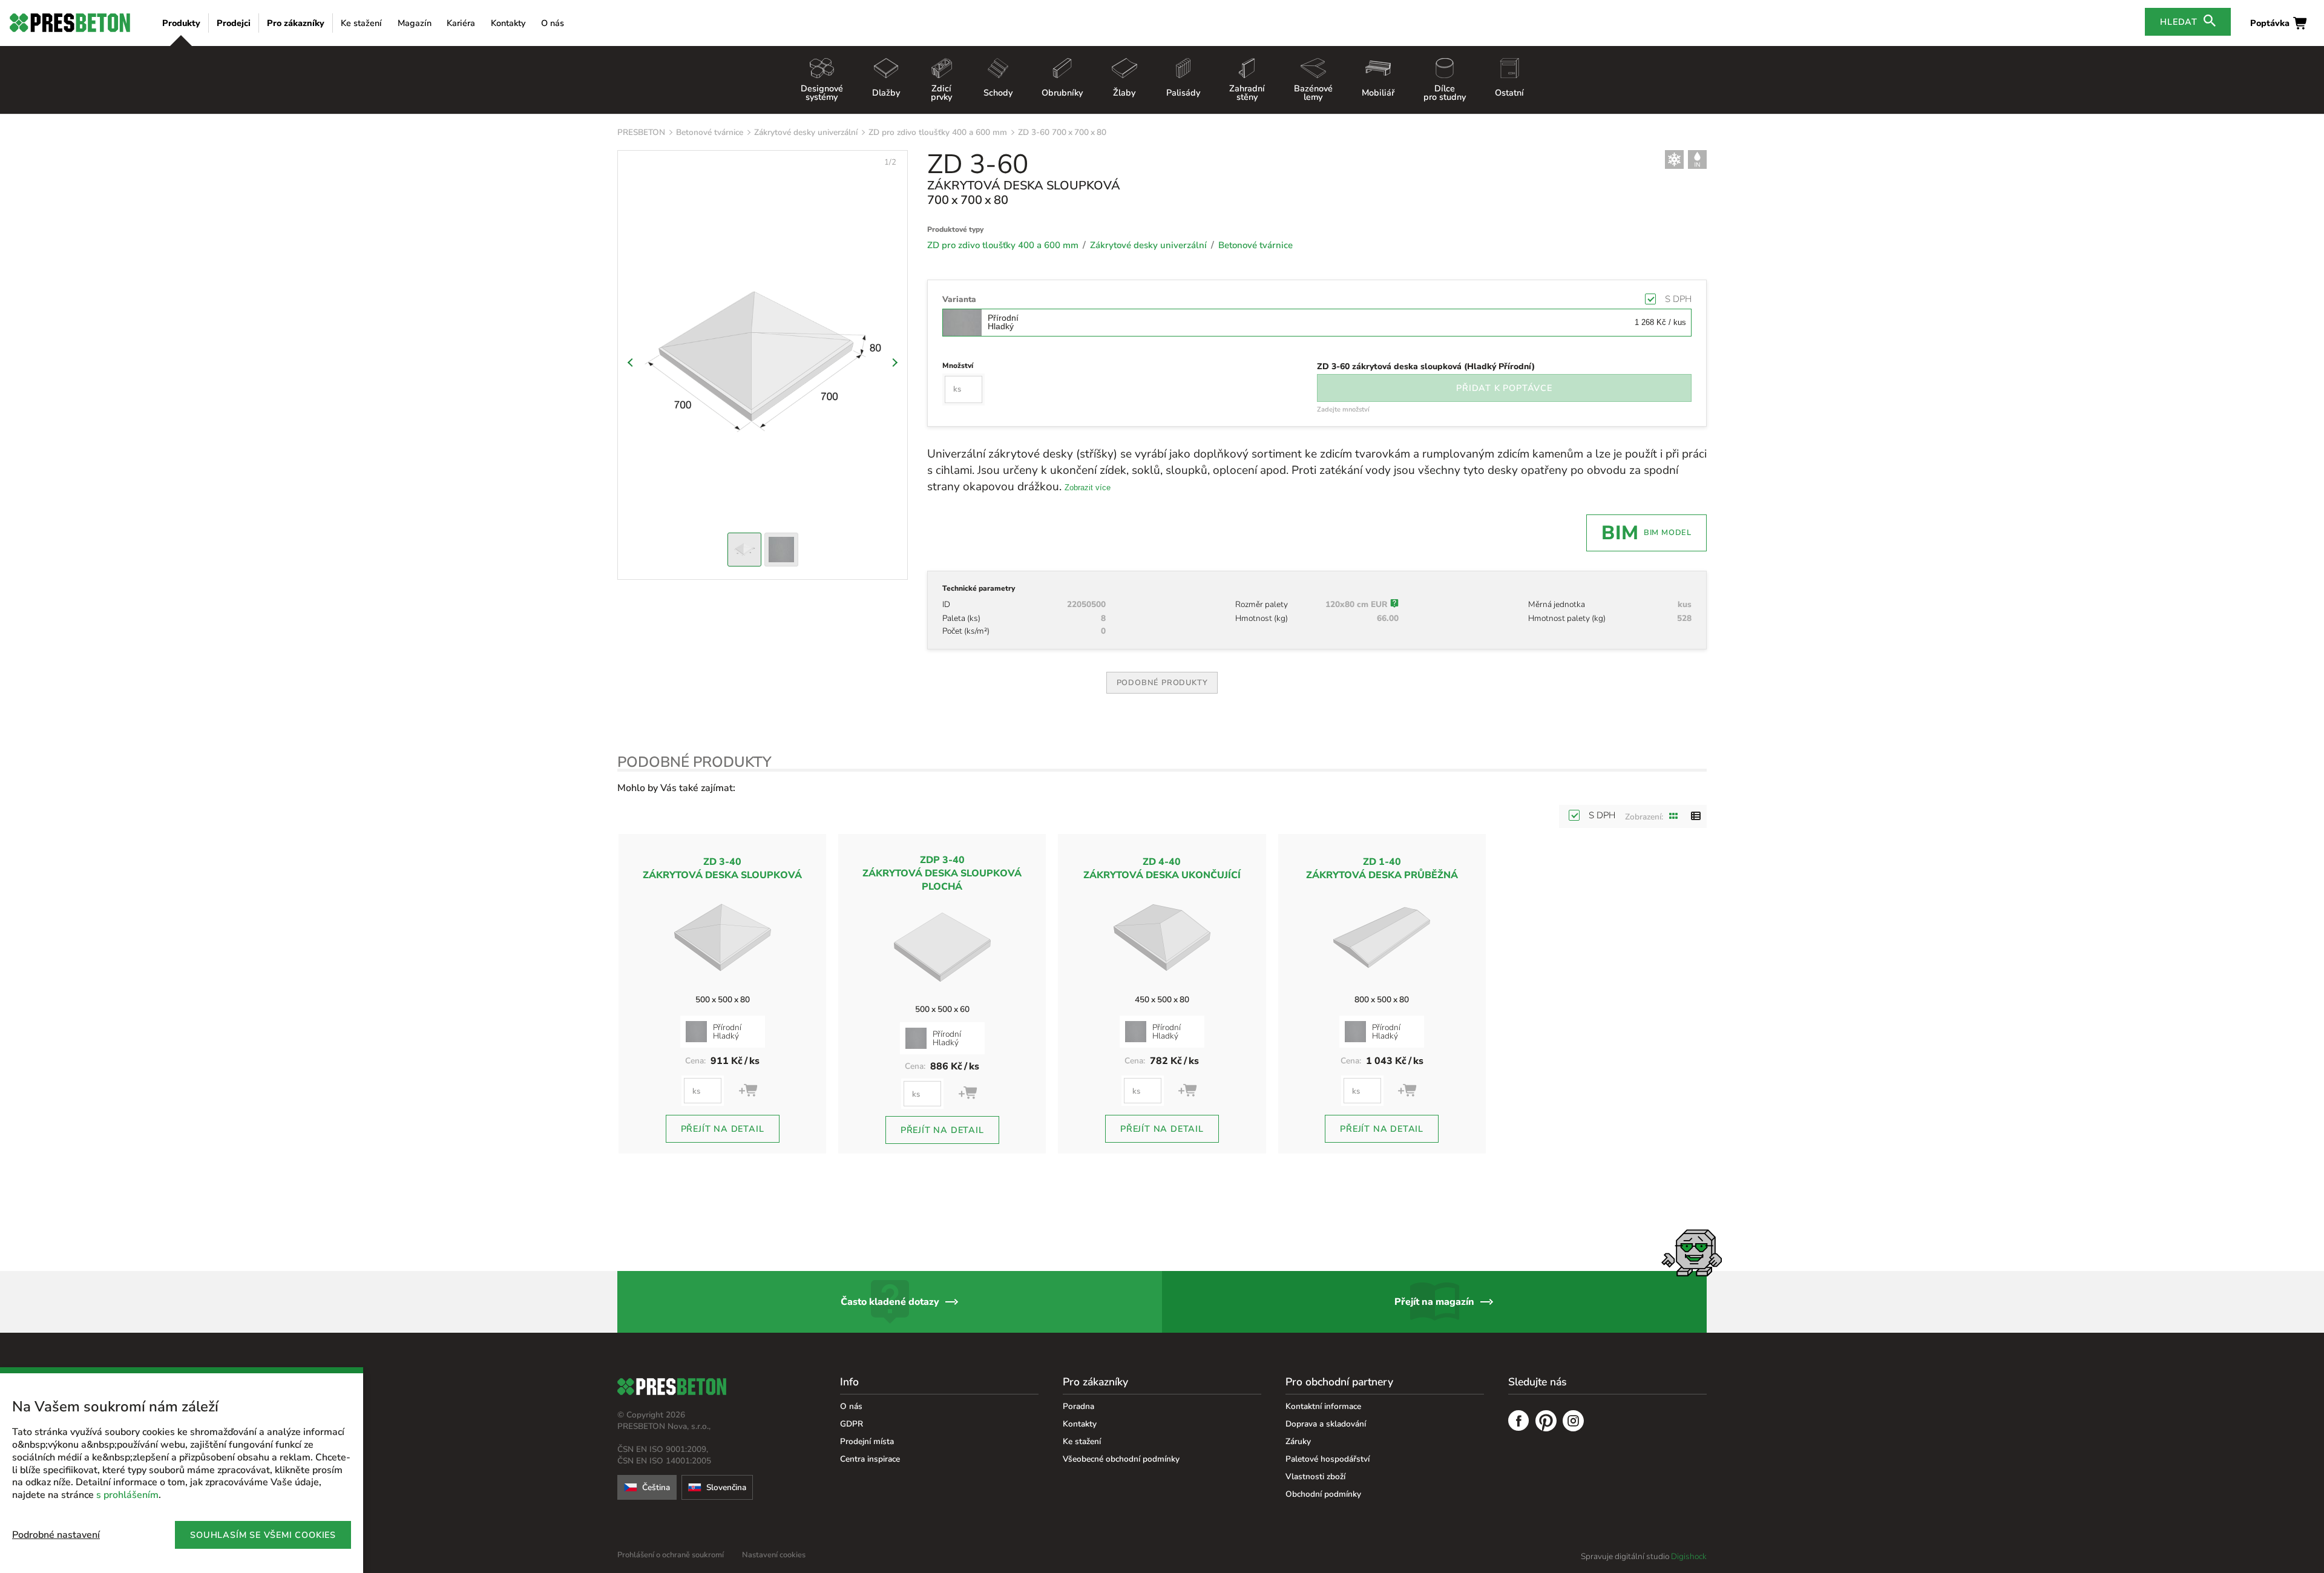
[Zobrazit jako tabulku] (1696, 816)
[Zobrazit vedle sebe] (1674, 816)
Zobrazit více (1088, 488)
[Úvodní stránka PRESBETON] (70, 23)
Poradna (1078, 1406)
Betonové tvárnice (710, 132)
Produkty (181, 23)
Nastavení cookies (774, 1555)
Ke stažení (361, 23)
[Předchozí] (632, 363)
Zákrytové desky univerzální (806, 132)
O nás (553, 23)
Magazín (415, 23)
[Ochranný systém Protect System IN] (1697, 159)
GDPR (852, 1424)
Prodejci (234, 23)
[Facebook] (1519, 1422)
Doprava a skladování (1326, 1424)
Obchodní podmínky (1323, 1494)
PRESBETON (641, 132)
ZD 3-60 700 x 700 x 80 (1062, 132)
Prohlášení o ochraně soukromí (671, 1555)
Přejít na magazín (1434, 1302)
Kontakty (508, 23)
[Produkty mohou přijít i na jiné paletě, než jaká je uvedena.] (1394, 605)
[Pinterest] (1546, 1422)
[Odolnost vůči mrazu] (1674, 159)
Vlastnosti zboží (1315, 1476)
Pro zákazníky (296, 23)
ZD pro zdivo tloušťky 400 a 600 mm (938, 132)
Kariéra (461, 23)
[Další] (893, 363)
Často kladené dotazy (890, 1302)
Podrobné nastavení (56, 1535)
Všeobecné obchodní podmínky (1121, 1459)
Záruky (1298, 1441)
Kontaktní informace (1323, 1406)
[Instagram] (1573, 1422)
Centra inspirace (870, 1459)
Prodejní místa (867, 1441)
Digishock (1689, 1556)
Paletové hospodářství (1328, 1459)
